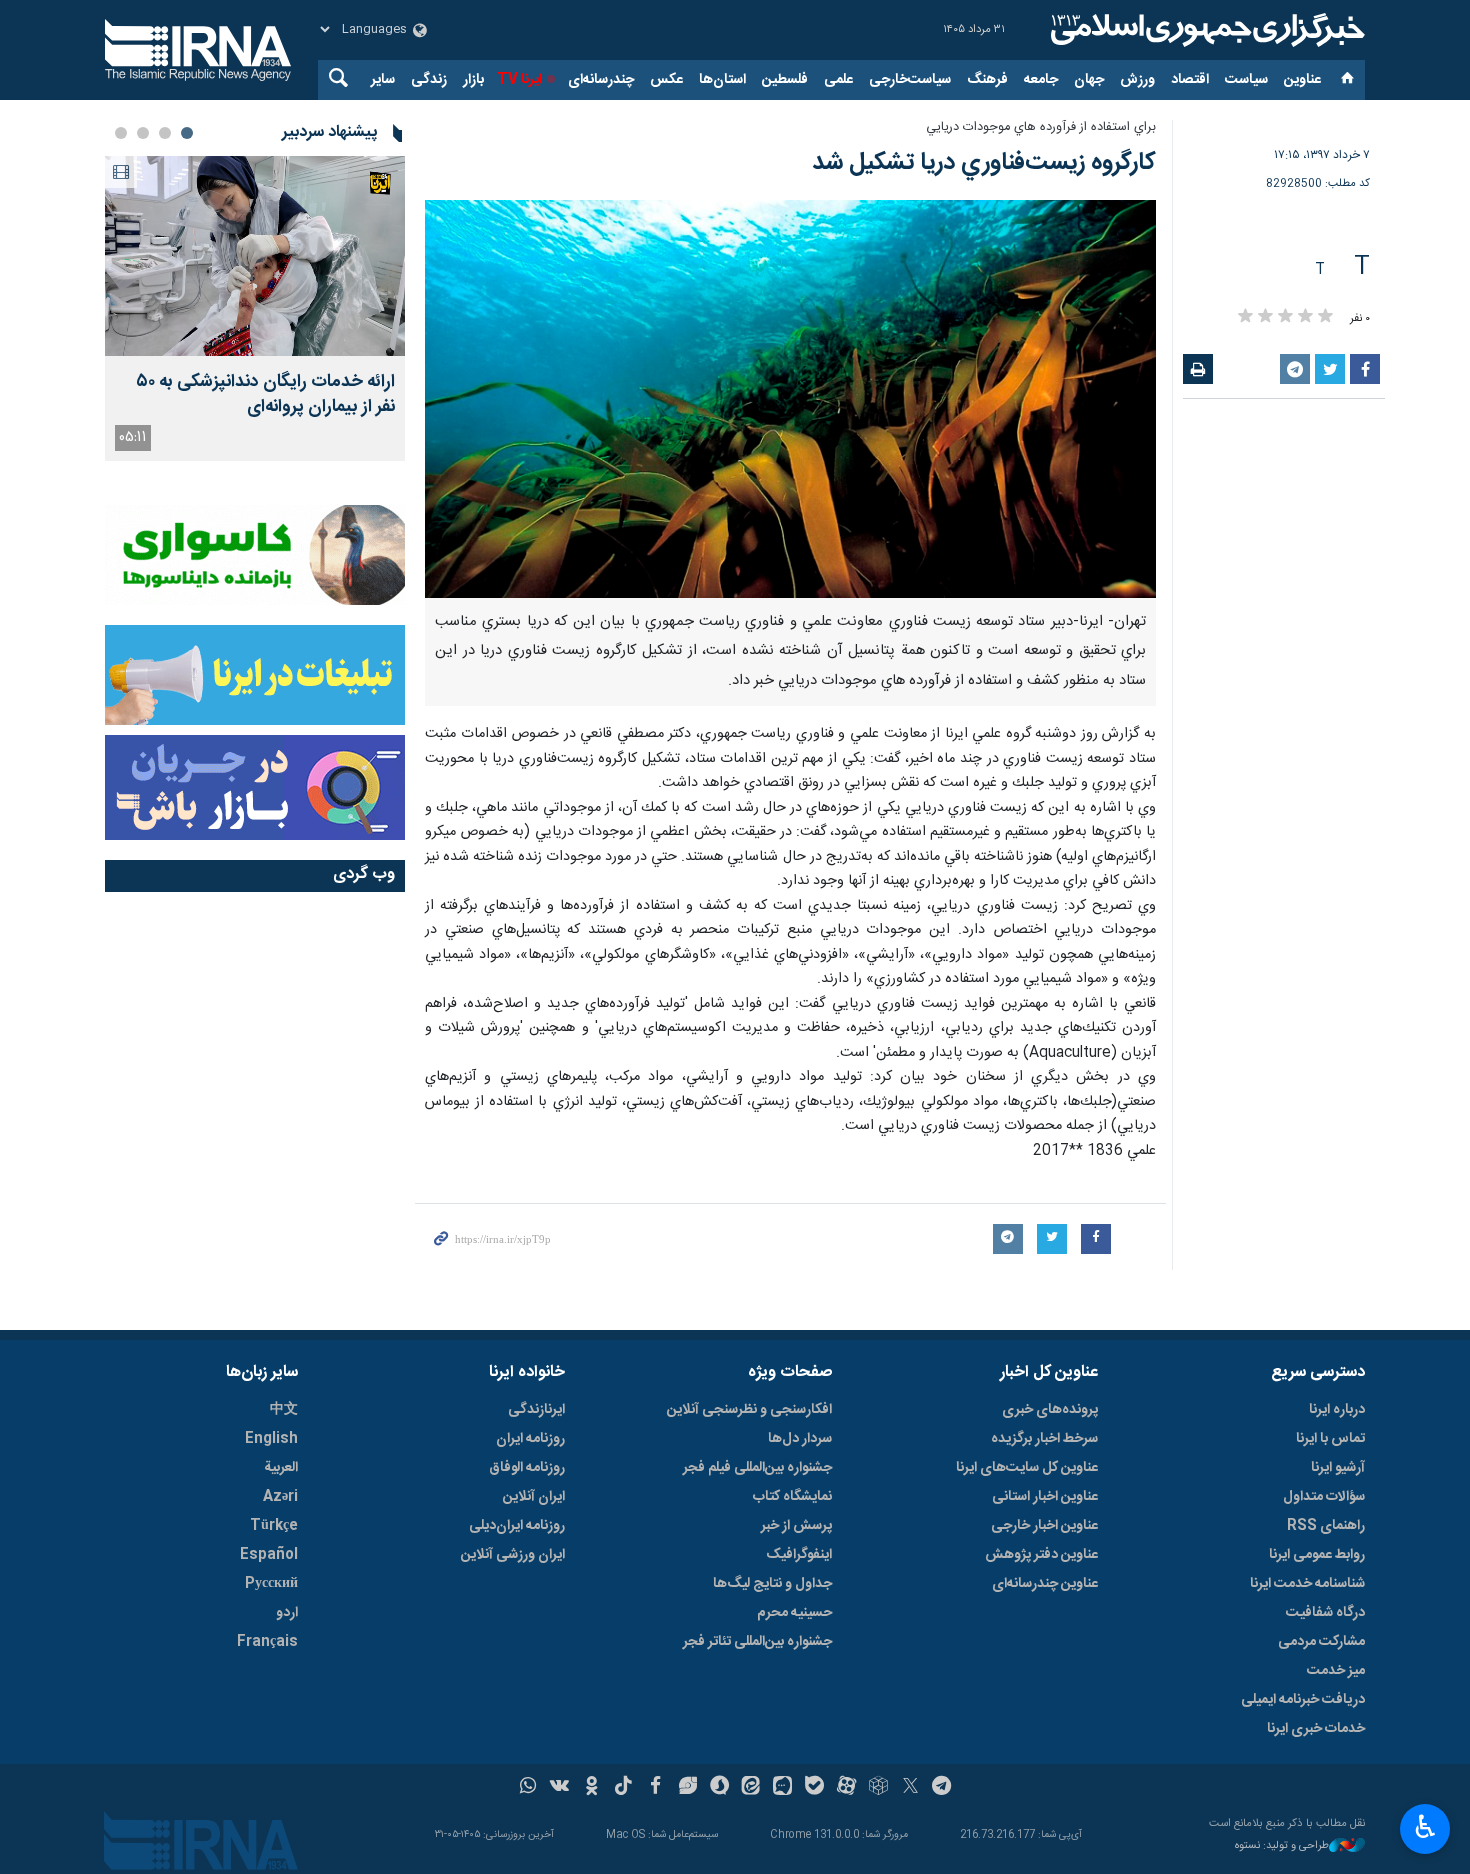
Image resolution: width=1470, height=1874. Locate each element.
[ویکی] (559, 1788)
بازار (473, 80)
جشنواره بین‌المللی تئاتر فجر (757, 1642)
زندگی (429, 80)
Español (269, 1555)
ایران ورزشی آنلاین (513, 1555)
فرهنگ (987, 80)
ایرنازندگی (536, 1410)
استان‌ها (722, 80)
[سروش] (719, 1788)
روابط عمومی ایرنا (1317, 1555)
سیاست (1246, 80)
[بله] (814, 1788)
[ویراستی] (687, 1788)
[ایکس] (910, 1788)
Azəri (280, 1497)
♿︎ (1425, 1827)
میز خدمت (1336, 1671)
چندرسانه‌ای (601, 80)
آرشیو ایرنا (1338, 1468)
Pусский (271, 1584)
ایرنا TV (519, 80)
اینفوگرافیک (799, 1555)
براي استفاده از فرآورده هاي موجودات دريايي (1041, 127)
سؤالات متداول (1324, 1497)
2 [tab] (165, 133)
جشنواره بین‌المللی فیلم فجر (757, 1468)
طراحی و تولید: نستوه (1282, 1846)
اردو (287, 1613)
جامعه (1041, 80)
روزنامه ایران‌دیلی (517, 1526)
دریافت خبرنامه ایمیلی (1303, 1700)
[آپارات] (846, 1788)
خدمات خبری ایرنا (1316, 1729)
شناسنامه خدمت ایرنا (1307, 1584)
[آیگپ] (782, 1788)
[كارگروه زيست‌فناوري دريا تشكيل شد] (790, 399)
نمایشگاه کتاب (792, 1497)
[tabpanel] (255, 308)
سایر (383, 80)
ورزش (1137, 80)
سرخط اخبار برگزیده (1044, 1439)
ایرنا (1205, 30)
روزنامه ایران (530, 1439)
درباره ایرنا (1337, 1410)
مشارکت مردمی (1321, 1642)
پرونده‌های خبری (1050, 1410)
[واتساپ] (528, 1788)
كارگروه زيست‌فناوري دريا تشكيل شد (984, 163)
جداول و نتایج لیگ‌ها (772, 1584)
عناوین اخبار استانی (1045, 1497)
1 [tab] (187, 133)
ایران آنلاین (534, 1497)
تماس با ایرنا (1330, 1439)
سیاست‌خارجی (910, 80)
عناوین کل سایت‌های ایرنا (1027, 1468)
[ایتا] (751, 1788)
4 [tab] (121, 133)
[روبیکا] (878, 1788)
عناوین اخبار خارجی (1044, 1526)
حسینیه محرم (794, 1613)
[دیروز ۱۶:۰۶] (255, 256)
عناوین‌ (1302, 80)
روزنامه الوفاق (527, 1468)
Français (267, 1642)
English (271, 1439)
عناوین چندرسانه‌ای (1045, 1584)
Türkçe (274, 1526)
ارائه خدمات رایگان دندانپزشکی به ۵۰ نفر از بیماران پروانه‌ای (265, 395)
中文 (284, 1410)
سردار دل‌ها (800, 1439)
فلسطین (785, 80)
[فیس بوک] (655, 1788)
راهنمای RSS (1326, 1526)
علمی (838, 80)
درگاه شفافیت (1325, 1613)
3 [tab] (143, 133)
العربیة (281, 1468)
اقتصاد (1190, 80)
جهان (1089, 80)
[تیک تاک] (623, 1788)
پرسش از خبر (796, 1526)
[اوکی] (591, 1788)
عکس (666, 80)
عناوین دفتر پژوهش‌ (1041, 1555)
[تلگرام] (942, 1788)
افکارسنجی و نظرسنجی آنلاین (749, 1410)
